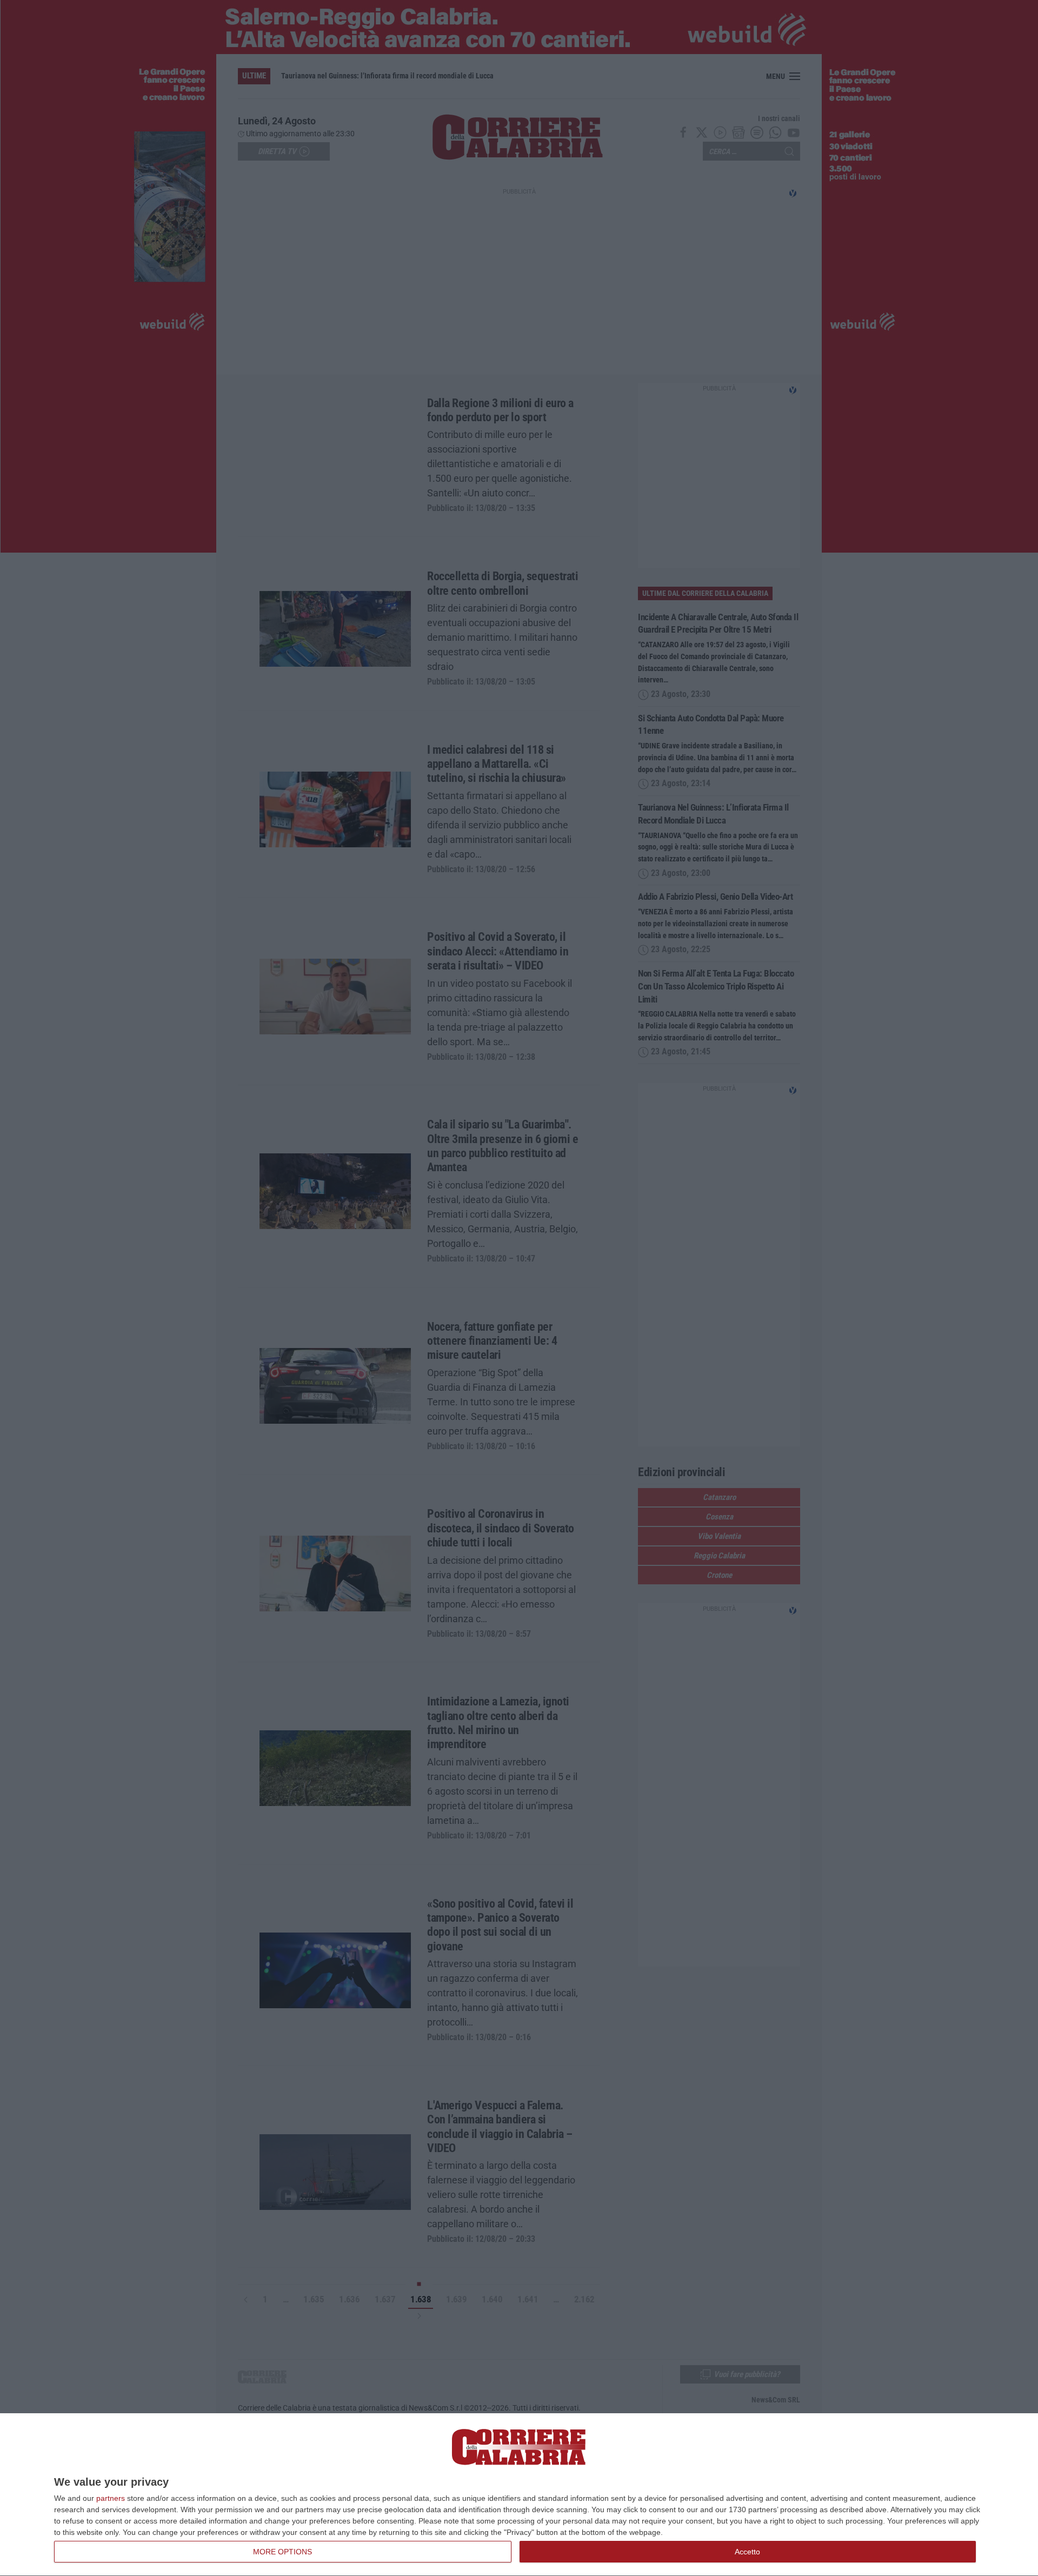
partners (111, 2498)
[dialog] (519, 2495)
